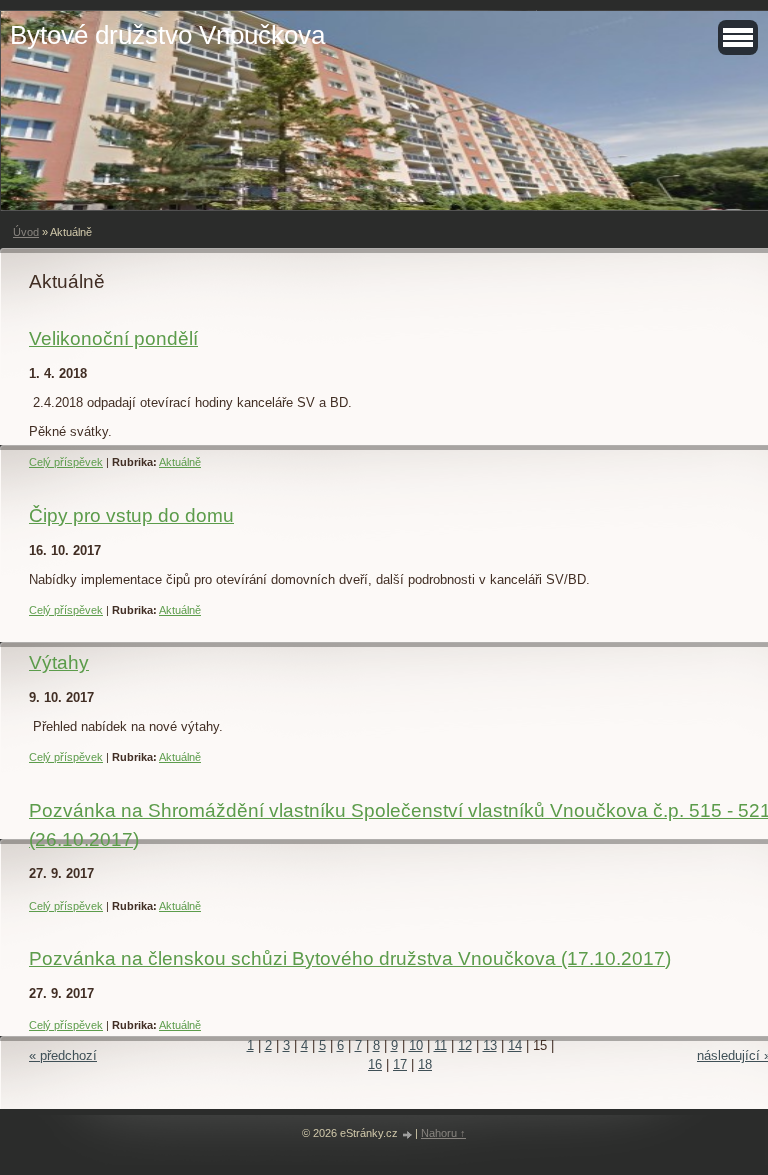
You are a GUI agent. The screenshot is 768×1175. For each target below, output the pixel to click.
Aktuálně (180, 462)
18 (425, 1064)
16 (375, 1064)
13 (490, 1045)
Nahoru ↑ (443, 1133)
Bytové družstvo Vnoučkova (167, 35)
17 (400, 1064)
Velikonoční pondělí (113, 338)
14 (515, 1045)
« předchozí (63, 1055)
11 (440, 1045)
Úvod (26, 232)
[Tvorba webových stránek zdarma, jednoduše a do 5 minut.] (408, 1134)
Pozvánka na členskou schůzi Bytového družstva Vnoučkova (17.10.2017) (350, 958)
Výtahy (59, 662)
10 (416, 1045)
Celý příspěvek (66, 462)
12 (465, 1045)
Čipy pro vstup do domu (131, 515)
